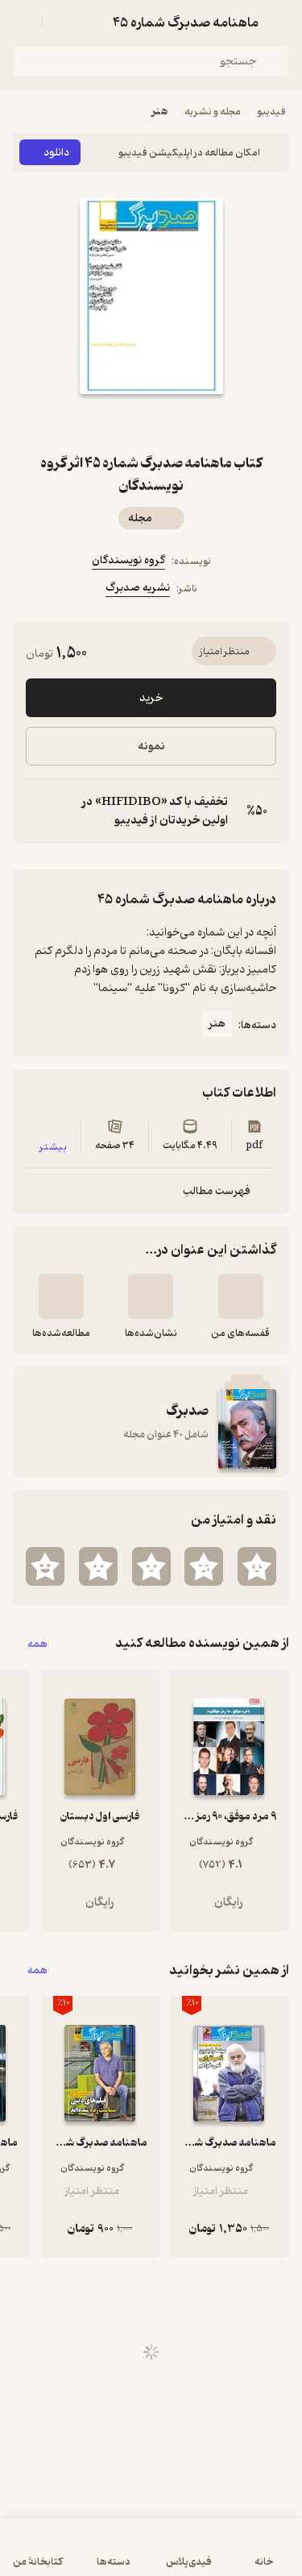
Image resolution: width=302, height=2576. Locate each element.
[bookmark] (190, 423)
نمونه (151, 747)
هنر (160, 112)
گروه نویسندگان (128, 560)
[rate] (257, 1566)
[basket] (62, 23)
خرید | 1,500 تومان (151, 2555)
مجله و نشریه (213, 112)
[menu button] (23, 23)
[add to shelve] (241, 1296)
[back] (279, 23)
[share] (113, 423)
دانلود (56, 153)
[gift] (151, 423)
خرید (151, 698)
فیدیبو (271, 112)
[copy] (39, 811)
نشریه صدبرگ (138, 588)
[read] (61, 1296)
